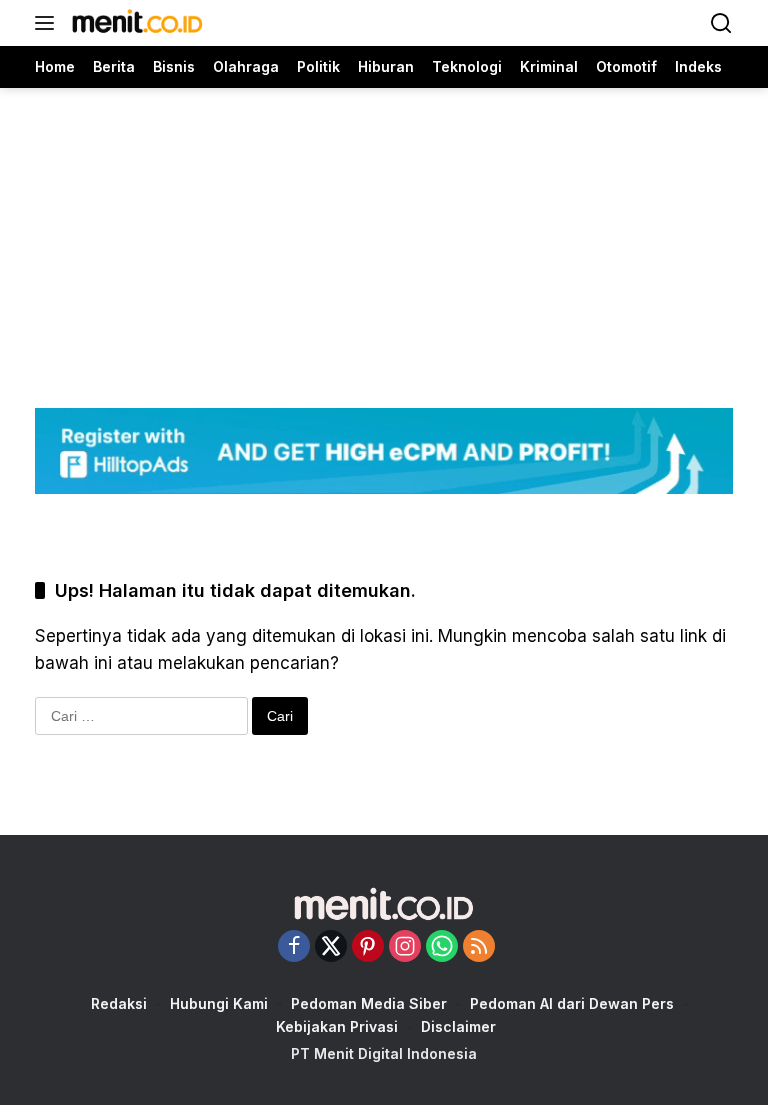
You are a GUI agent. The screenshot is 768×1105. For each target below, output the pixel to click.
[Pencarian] (721, 23)
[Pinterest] (368, 947)
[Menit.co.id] (135, 23)
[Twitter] (331, 947)
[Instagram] (405, 947)
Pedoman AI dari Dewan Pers (572, 1003)
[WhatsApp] (442, 947)
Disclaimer (458, 1026)
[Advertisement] (384, 228)
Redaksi (119, 1003)
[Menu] (48, 23)
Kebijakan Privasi (337, 1026)
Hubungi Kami (219, 1003)
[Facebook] (294, 947)
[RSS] (479, 947)
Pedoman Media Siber (369, 1003)
